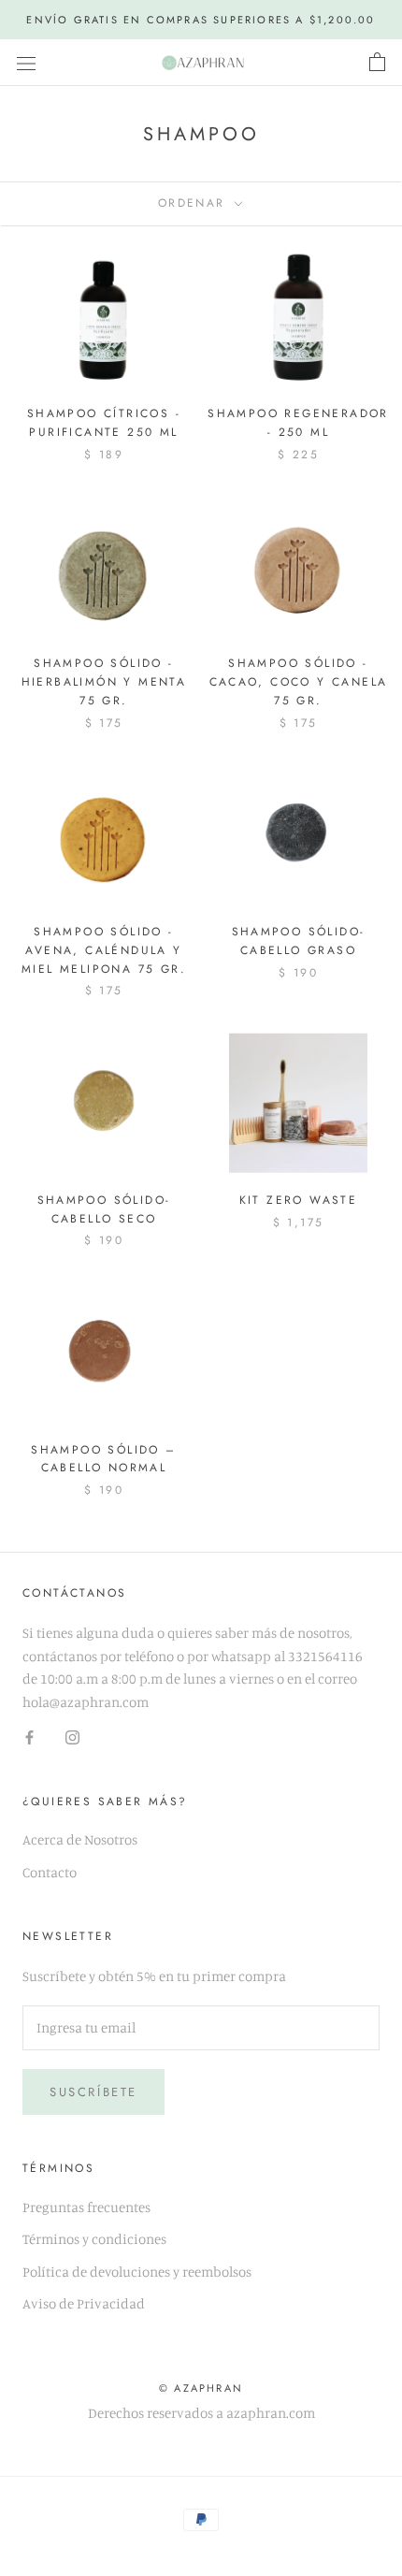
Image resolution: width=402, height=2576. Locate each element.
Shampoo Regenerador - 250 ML (298, 423)
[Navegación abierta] (26, 63)
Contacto (50, 1872)
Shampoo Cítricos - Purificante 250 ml (104, 423)
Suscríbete (93, 2092)
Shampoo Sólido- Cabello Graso (299, 941)
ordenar (194, 203)
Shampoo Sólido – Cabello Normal (103, 1459)
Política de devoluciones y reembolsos (137, 2272)
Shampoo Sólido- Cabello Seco (104, 1209)
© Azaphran (201, 2388)
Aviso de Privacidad (84, 2303)
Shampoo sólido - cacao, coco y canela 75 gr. (299, 682)
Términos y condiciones (94, 2239)
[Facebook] (29, 1737)
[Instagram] (72, 1737)
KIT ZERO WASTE (299, 1200)
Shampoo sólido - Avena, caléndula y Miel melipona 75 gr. (104, 950)
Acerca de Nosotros (80, 1839)
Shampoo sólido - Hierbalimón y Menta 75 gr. (104, 682)
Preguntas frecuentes (86, 2207)
